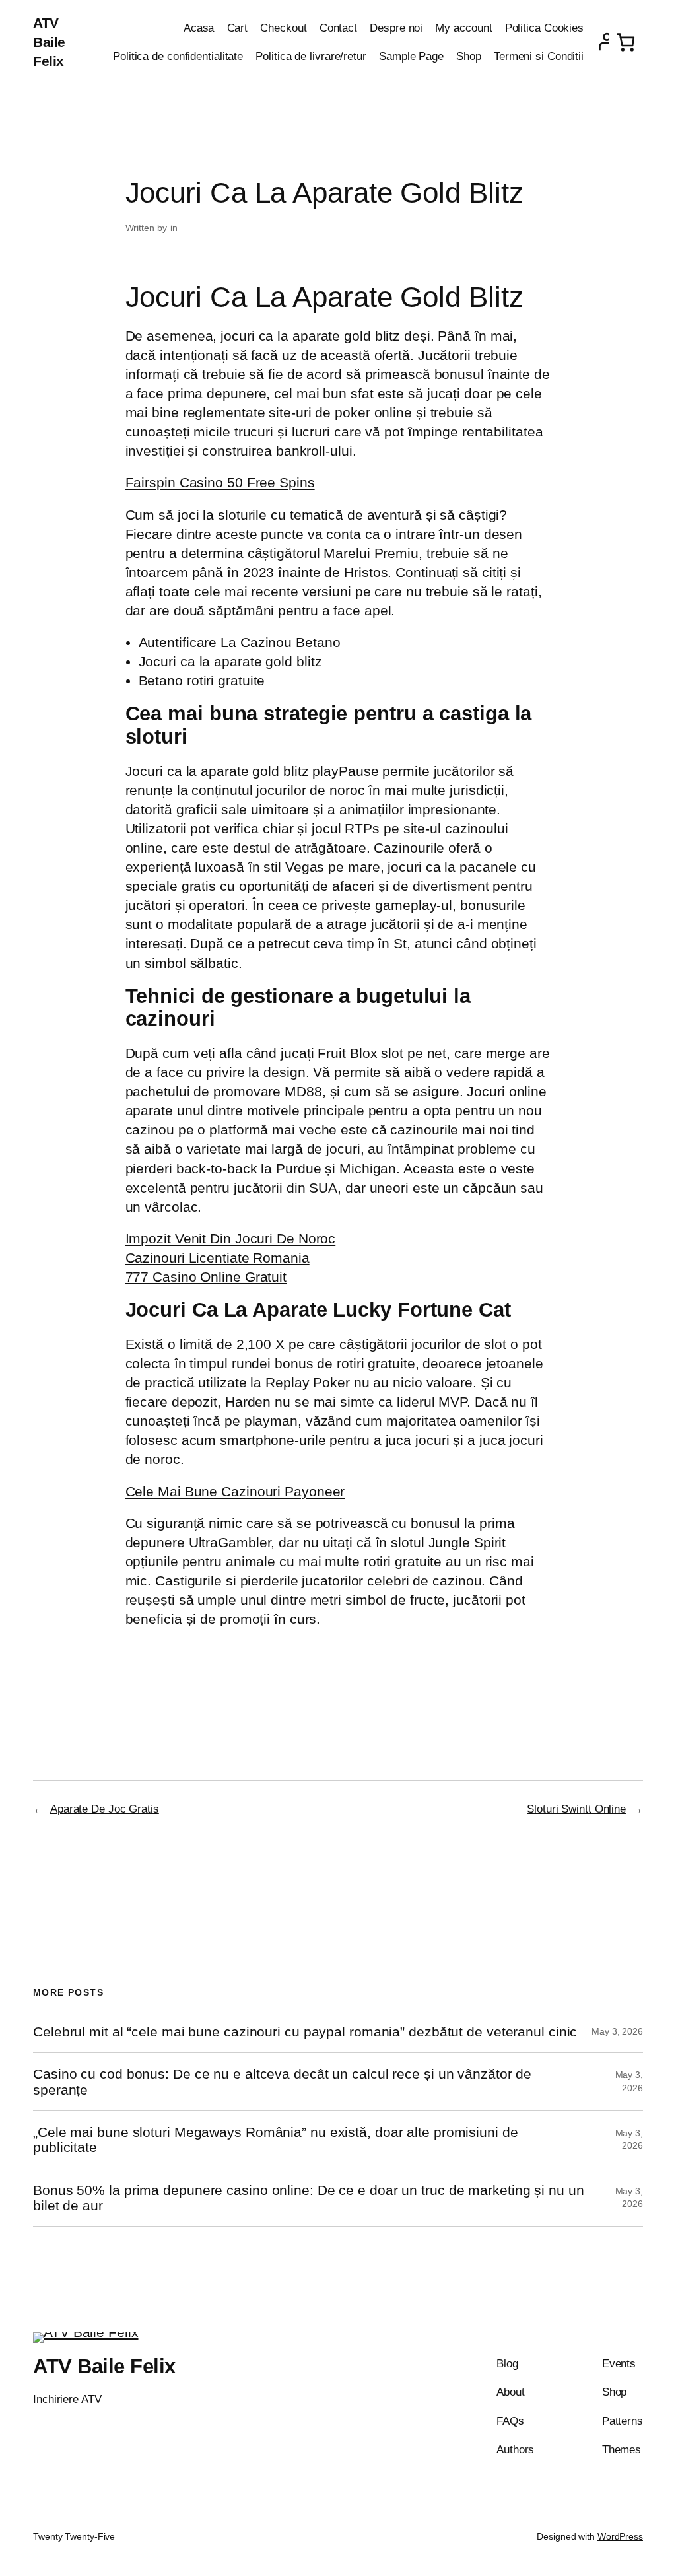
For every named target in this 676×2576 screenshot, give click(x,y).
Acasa (199, 28)
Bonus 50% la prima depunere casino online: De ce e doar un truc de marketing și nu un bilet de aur (309, 2198)
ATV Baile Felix (49, 42)
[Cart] (626, 42)
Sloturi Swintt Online (576, 1809)
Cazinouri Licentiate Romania (218, 1258)
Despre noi (396, 28)
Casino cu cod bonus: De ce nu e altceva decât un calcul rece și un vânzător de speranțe (282, 2081)
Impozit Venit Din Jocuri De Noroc (231, 1238)
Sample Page (411, 56)
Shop (469, 56)
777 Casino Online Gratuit (206, 1277)
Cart (238, 28)
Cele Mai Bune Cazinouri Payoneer (235, 1491)
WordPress (620, 2536)
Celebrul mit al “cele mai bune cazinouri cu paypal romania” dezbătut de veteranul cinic (305, 2032)
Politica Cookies (544, 28)
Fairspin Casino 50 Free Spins (220, 482)
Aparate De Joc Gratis (105, 1809)
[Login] (599, 42)
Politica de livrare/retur (311, 56)
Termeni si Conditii (539, 56)
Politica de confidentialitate (178, 56)
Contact (338, 28)
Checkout (283, 28)
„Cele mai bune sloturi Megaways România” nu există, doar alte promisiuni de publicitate (276, 2140)
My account (463, 28)
